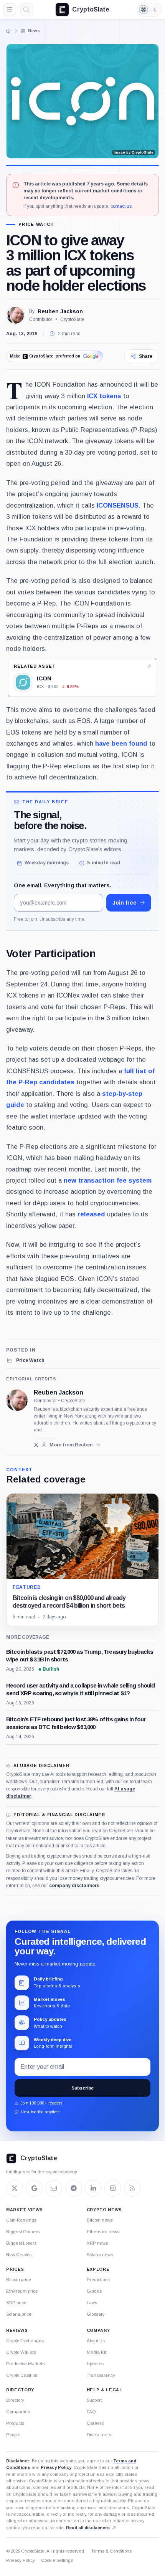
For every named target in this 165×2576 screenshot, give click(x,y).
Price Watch (36, 224)
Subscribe (82, 2088)
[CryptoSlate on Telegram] (74, 2188)
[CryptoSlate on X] (15, 2188)
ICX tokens (104, 396)
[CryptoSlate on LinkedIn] (93, 2188)
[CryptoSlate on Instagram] (113, 2188)
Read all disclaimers (88, 2528)
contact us (121, 206)
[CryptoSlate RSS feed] (132, 2188)
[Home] (8, 31)
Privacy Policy (56, 2467)
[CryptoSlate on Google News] (34, 2188)
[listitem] (25, 1360)
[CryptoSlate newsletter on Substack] (54, 2188)
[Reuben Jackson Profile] (15, 315)
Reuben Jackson (60, 311)
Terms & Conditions (111, 2551)
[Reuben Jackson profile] (17, 1400)
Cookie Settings (57, 2560)
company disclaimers (74, 1886)
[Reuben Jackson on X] (36, 1445)
